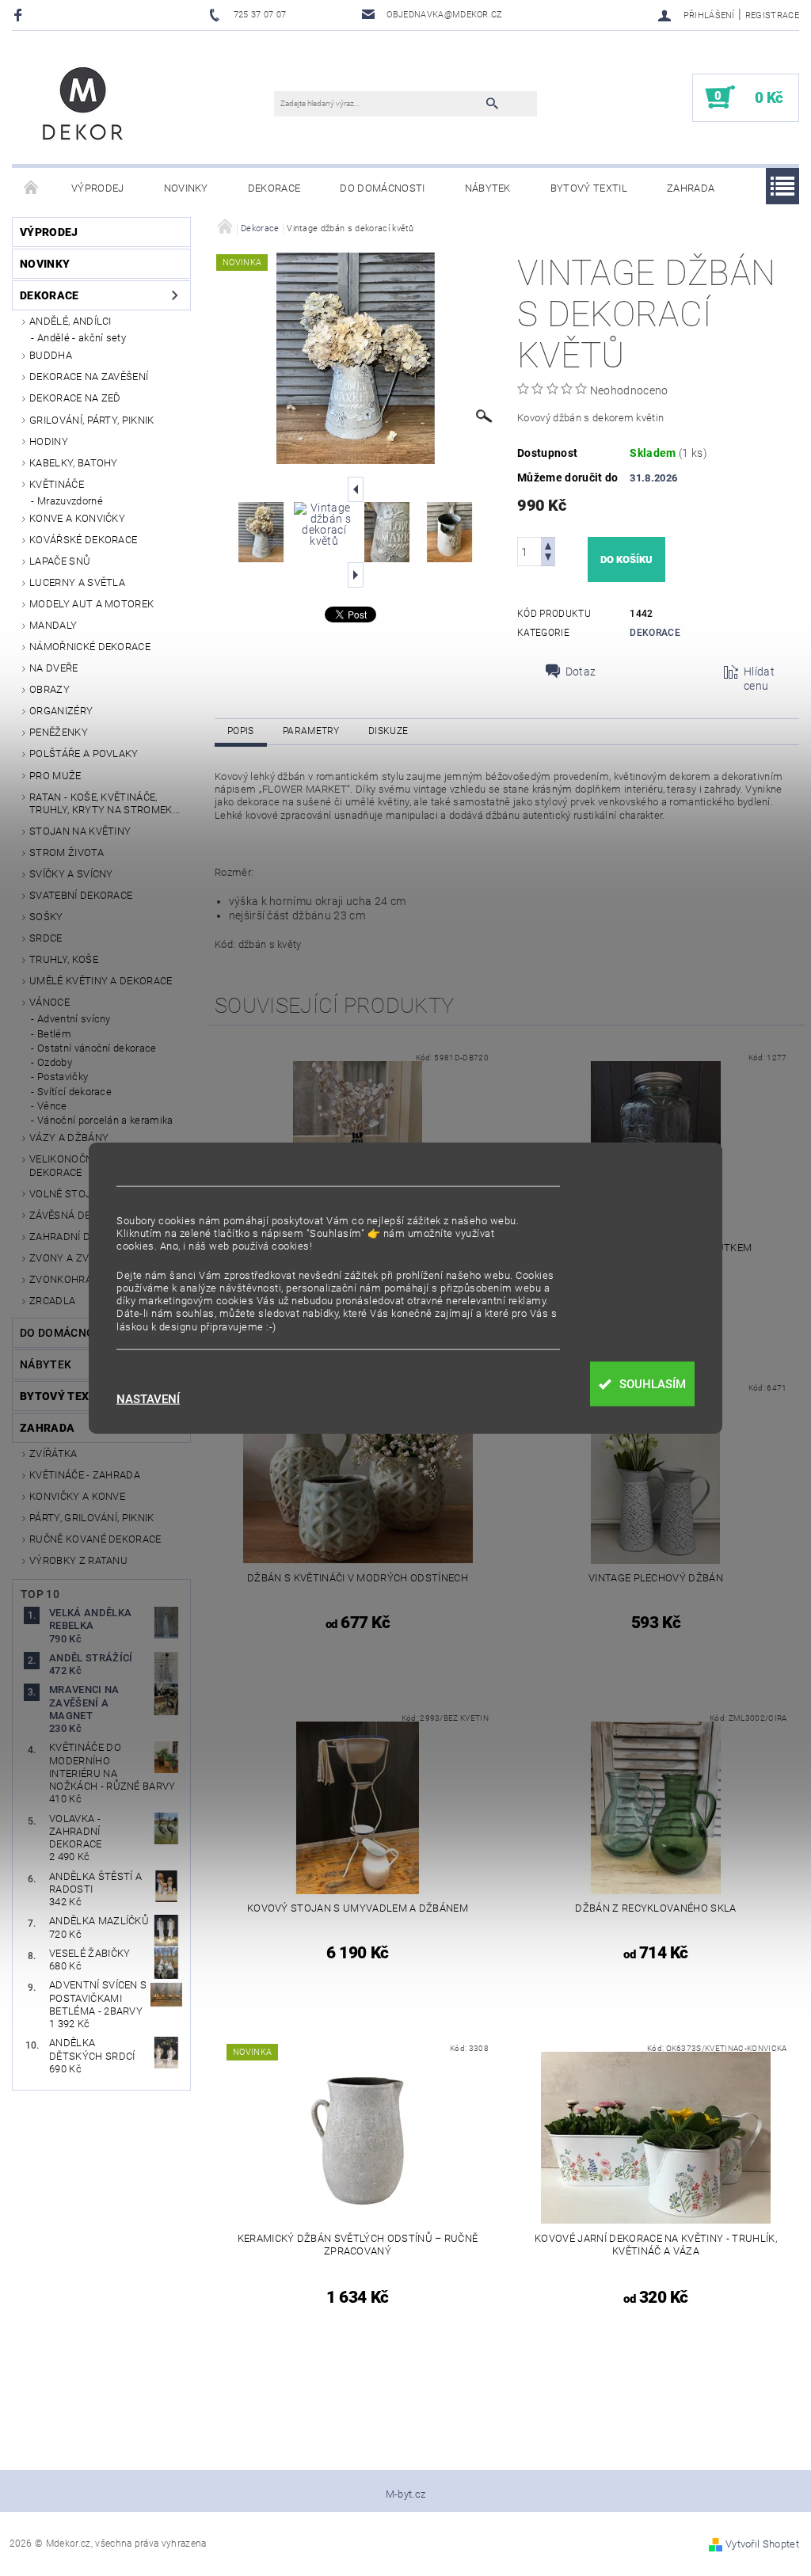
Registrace (772, 15)
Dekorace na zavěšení (89, 377)
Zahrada (691, 188)
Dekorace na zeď (75, 398)
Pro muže (55, 776)
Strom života (67, 852)
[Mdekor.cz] (83, 105)
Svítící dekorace (74, 1092)
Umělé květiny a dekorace (101, 981)
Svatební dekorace (81, 895)
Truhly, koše (64, 959)
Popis (241, 731)
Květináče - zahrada (85, 1475)
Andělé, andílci (70, 321)
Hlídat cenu (759, 679)
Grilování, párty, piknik (92, 420)
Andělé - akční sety (82, 338)
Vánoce (49, 1002)
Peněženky (59, 732)
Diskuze (388, 731)
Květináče (57, 484)
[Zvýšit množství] (548, 544)
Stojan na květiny (80, 831)
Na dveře (54, 668)
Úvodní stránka (32, 188)
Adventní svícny (74, 1019)
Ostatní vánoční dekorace (97, 1048)
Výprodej (98, 188)
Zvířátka (53, 1454)
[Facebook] (20, 15)
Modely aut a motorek (91, 604)
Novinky (186, 188)
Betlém (54, 1034)
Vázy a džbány (69, 1138)
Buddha (51, 355)
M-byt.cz (406, 2494)
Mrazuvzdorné (70, 501)
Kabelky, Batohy (74, 463)
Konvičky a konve (77, 1496)
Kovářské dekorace (83, 540)
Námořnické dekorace (90, 647)
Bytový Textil (589, 188)
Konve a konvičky (77, 518)
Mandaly (53, 625)
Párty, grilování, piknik (92, 1518)
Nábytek (488, 188)
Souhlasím (653, 1384)
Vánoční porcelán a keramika (105, 1120)
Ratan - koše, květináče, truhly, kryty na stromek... (105, 803)
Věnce (52, 1106)
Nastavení (148, 1400)
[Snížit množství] (548, 559)
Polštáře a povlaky (84, 753)
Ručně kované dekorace (95, 1539)
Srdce (46, 938)
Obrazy (49, 689)
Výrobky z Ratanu (78, 1560)
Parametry (311, 731)
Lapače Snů (60, 561)
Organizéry (61, 711)
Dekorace (274, 188)
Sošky (46, 917)
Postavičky (63, 1077)
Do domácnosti (382, 188)
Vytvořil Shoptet (762, 2544)
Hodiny (49, 441)
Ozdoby (55, 1062)
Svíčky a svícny (71, 874)
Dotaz (581, 672)
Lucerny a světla (77, 582)
